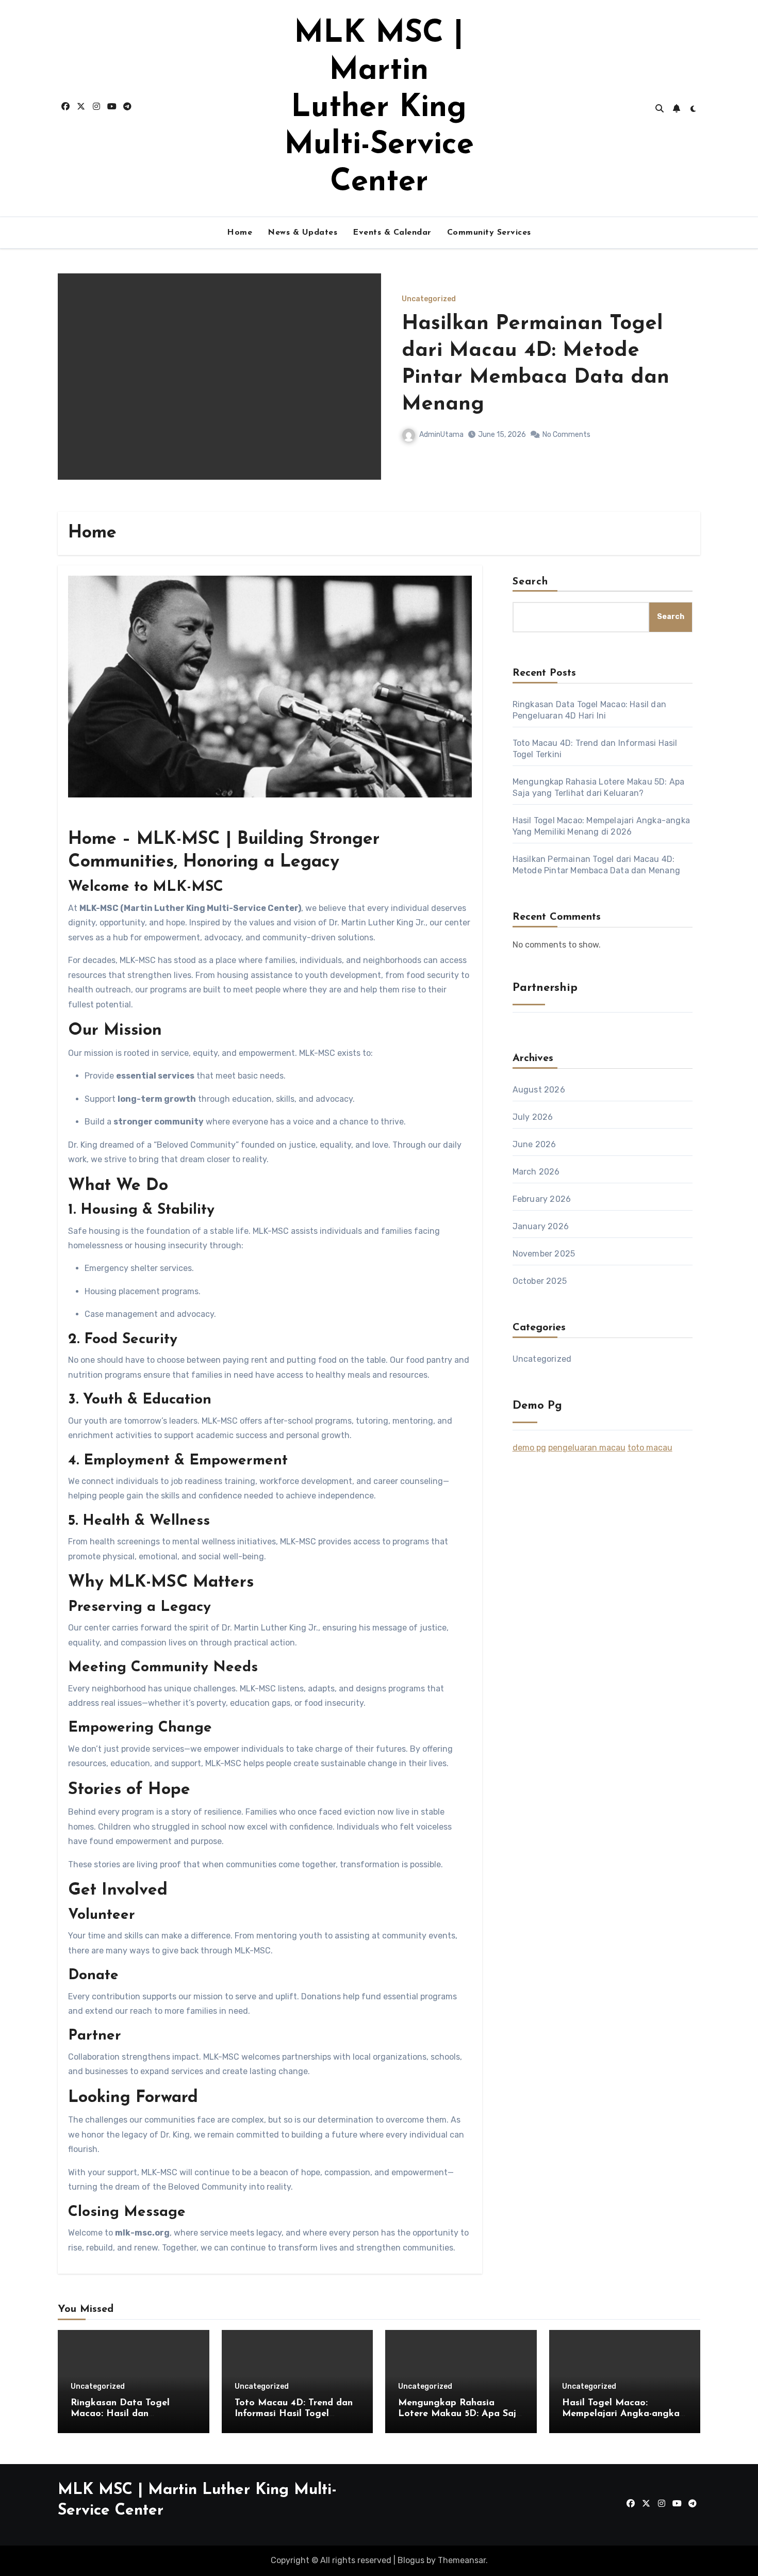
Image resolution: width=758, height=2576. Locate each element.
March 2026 (536, 1172)
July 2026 (533, 1117)
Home (240, 233)
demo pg (529, 1448)
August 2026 (539, 1090)
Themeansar (462, 2560)
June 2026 (534, 1144)
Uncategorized (429, 313)
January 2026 (541, 1226)
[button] (686, 390)
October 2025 (540, 1281)
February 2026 (542, 1199)
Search (531, 582)
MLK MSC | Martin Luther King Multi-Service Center (379, 108)
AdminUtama (441, 421)
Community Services (489, 233)
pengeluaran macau (587, 1448)
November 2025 (544, 1254)
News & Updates (302, 233)
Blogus (411, 2560)
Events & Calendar (392, 233)
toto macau (650, 1448)
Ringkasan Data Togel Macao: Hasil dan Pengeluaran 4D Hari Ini (524, 364)
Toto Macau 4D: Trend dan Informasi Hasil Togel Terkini (294, 2414)
